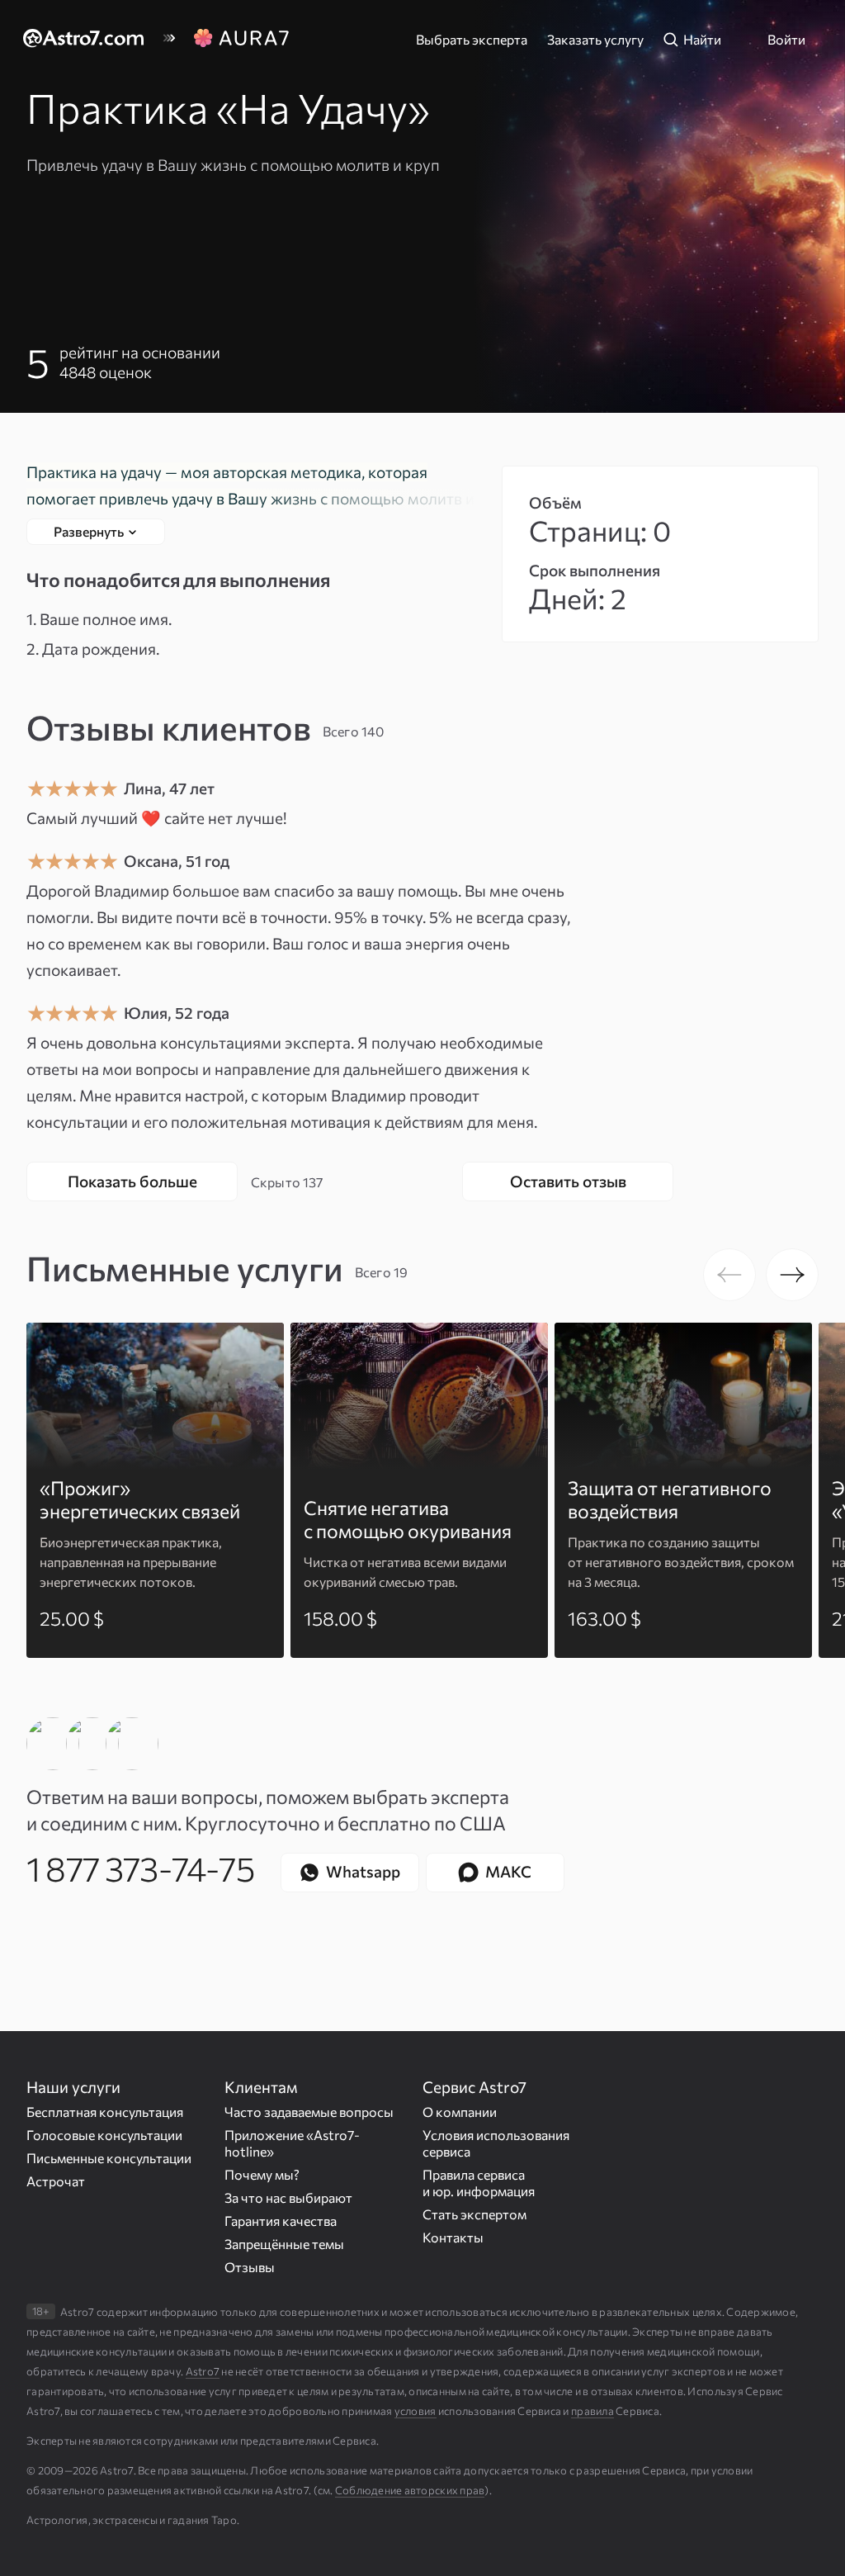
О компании (460, 2112)
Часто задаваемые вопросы (309, 2112)
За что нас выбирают (288, 2197)
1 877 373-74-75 (140, 1868)
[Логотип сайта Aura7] (241, 40)
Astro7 (203, 2371)
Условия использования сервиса (496, 2143)
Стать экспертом (474, 2214)
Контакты (453, 2237)
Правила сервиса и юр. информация (479, 2183)
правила (592, 2411)
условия (415, 2411)
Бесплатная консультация (105, 2112)
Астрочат (56, 2181)
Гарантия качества (281, 2221)
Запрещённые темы (284, 2244)
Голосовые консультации (104, 2135)
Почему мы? (262, 2174)
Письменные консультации (109, 2158)
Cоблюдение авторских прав (410, 2490)
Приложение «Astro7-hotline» (292, 2143)
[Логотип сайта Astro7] (92, 40)
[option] (155, 1490)
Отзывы (250, 2267)
